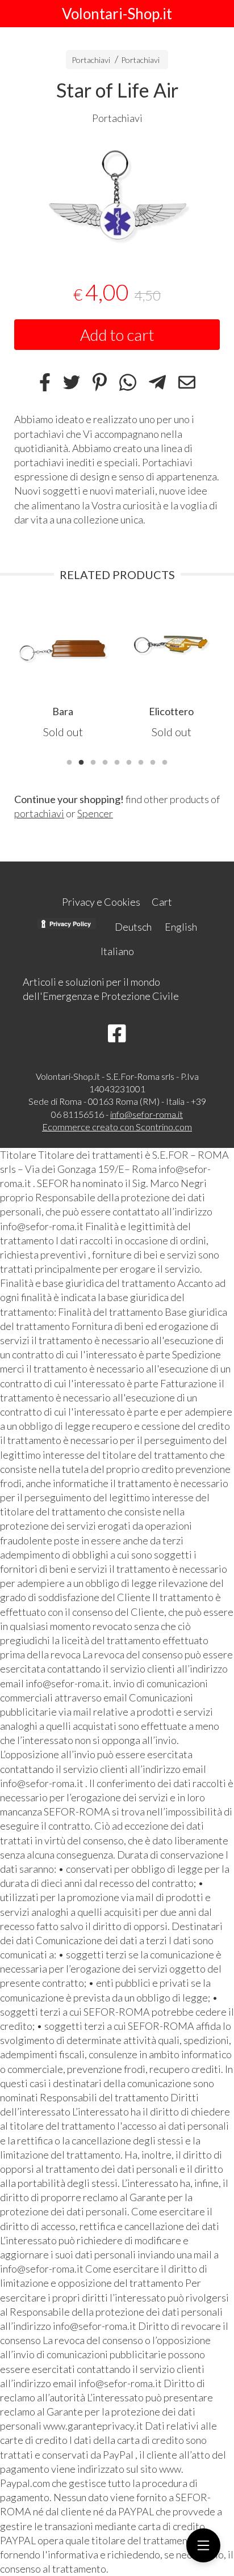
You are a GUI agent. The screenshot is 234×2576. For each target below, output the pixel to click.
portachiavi (39, 813)
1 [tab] (69, 761)
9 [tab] (165, 761)
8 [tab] (153, 761)
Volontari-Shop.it (117, 14)
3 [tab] (93, 761)
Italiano (117, 951)
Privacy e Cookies (101, 902)
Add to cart (117, 335)
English (181, 927)
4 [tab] (105, 761)
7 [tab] (141, 761)
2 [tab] (81, 761)
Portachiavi (91, 60)
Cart (162, 902)
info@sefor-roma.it (147, 1114)
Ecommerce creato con (117, 1127)
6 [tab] (129, 761)
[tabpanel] (117, 195)
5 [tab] (117, 761)
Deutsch (133, 927)
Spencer (95, 813)
